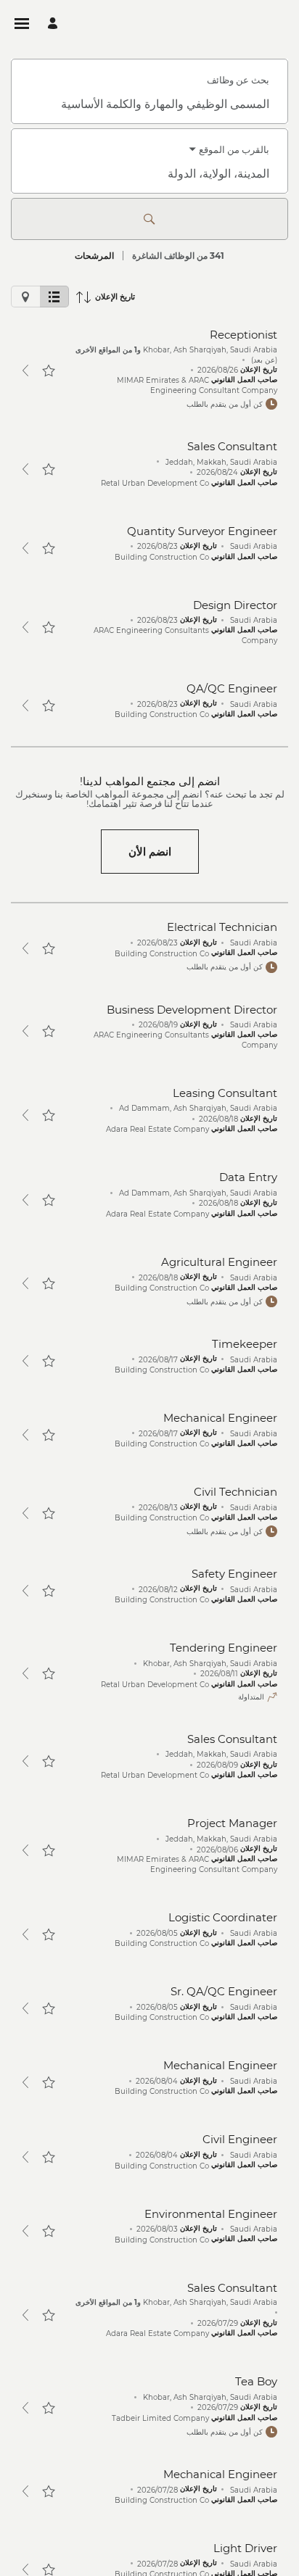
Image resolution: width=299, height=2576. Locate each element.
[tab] (54, 297)
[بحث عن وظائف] (149, 219)
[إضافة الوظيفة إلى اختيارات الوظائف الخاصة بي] (49, 370)
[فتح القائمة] (22, 24)
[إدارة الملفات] (50, 24)
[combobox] (149, 104)
